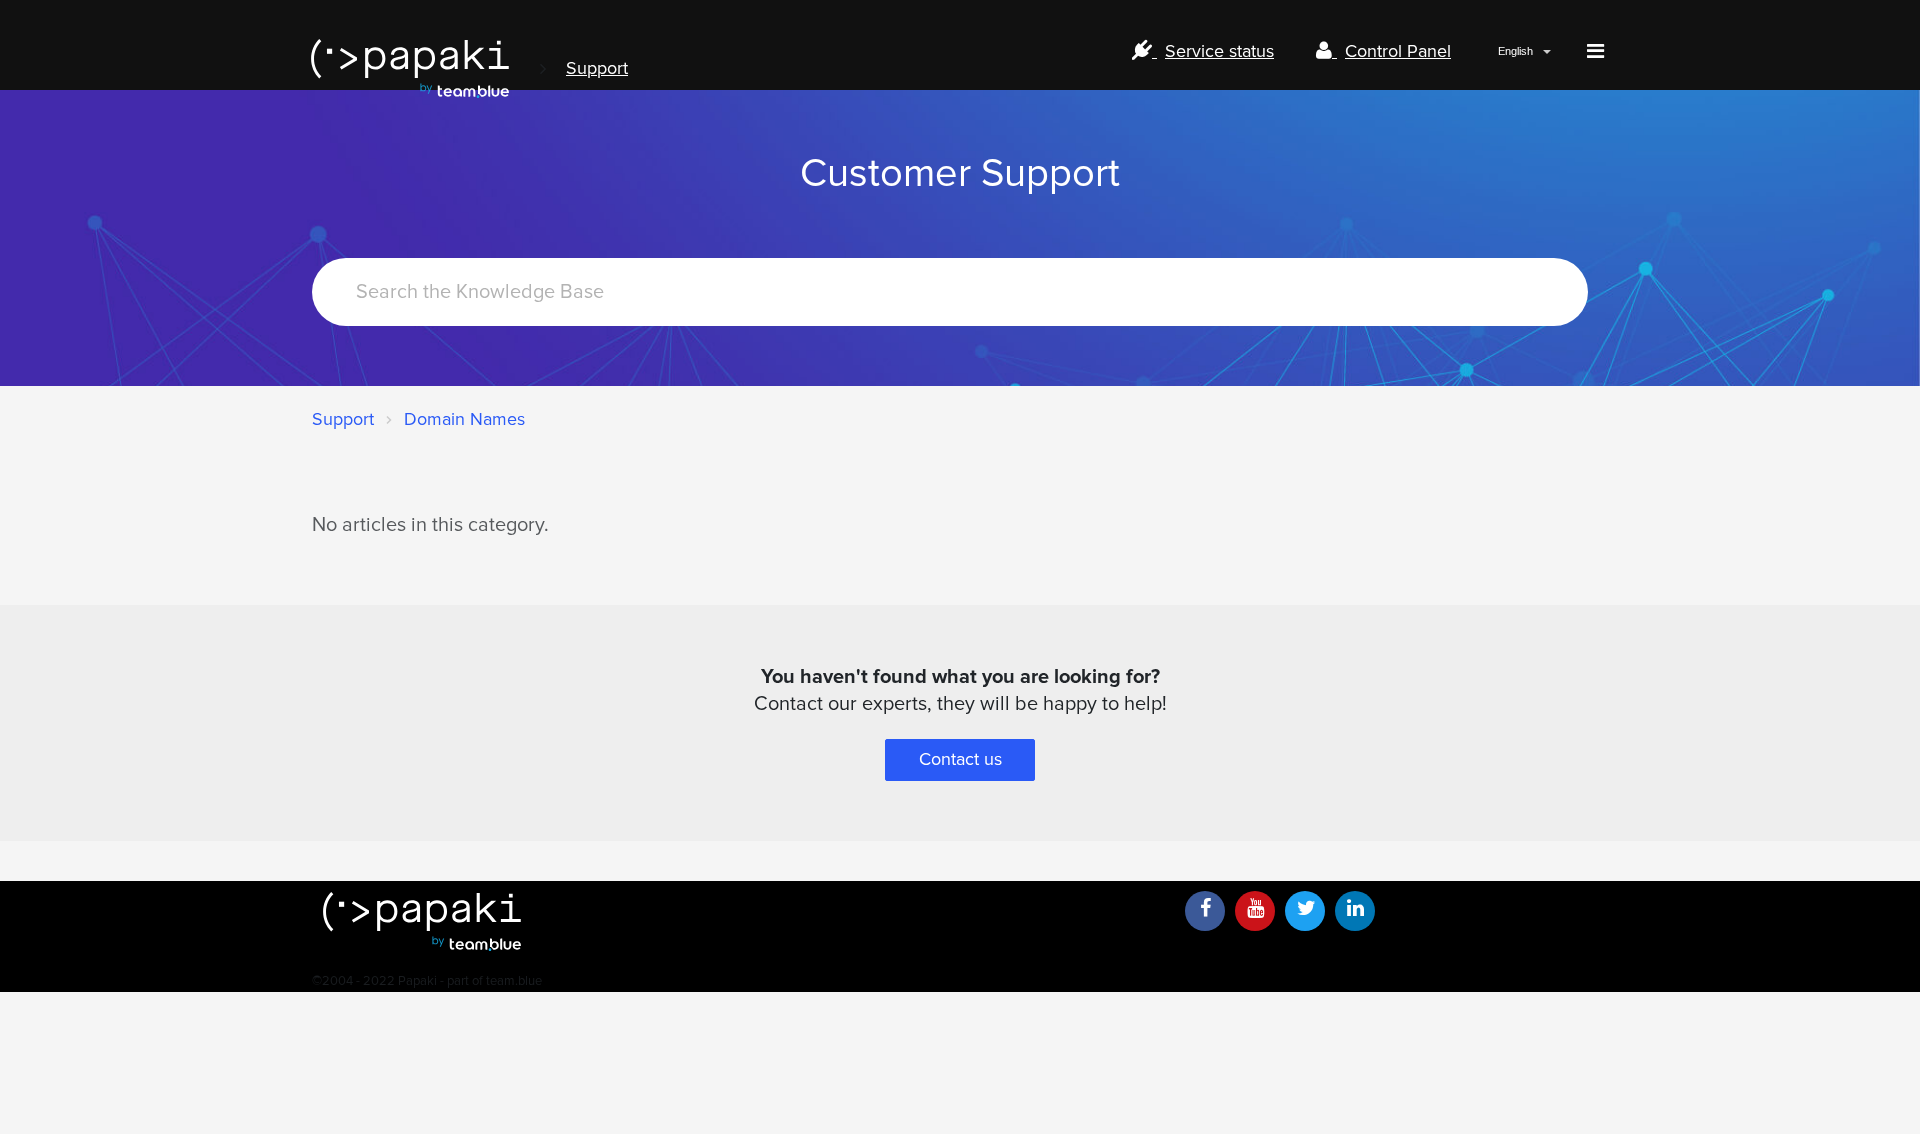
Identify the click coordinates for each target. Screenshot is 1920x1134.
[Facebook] (1205, 911)
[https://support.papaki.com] (740, 921)
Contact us (960, 759)
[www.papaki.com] (410, 68)
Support (597, 68)
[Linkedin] (1355, 911)
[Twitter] (1305, 911)
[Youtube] (1255, 911)
